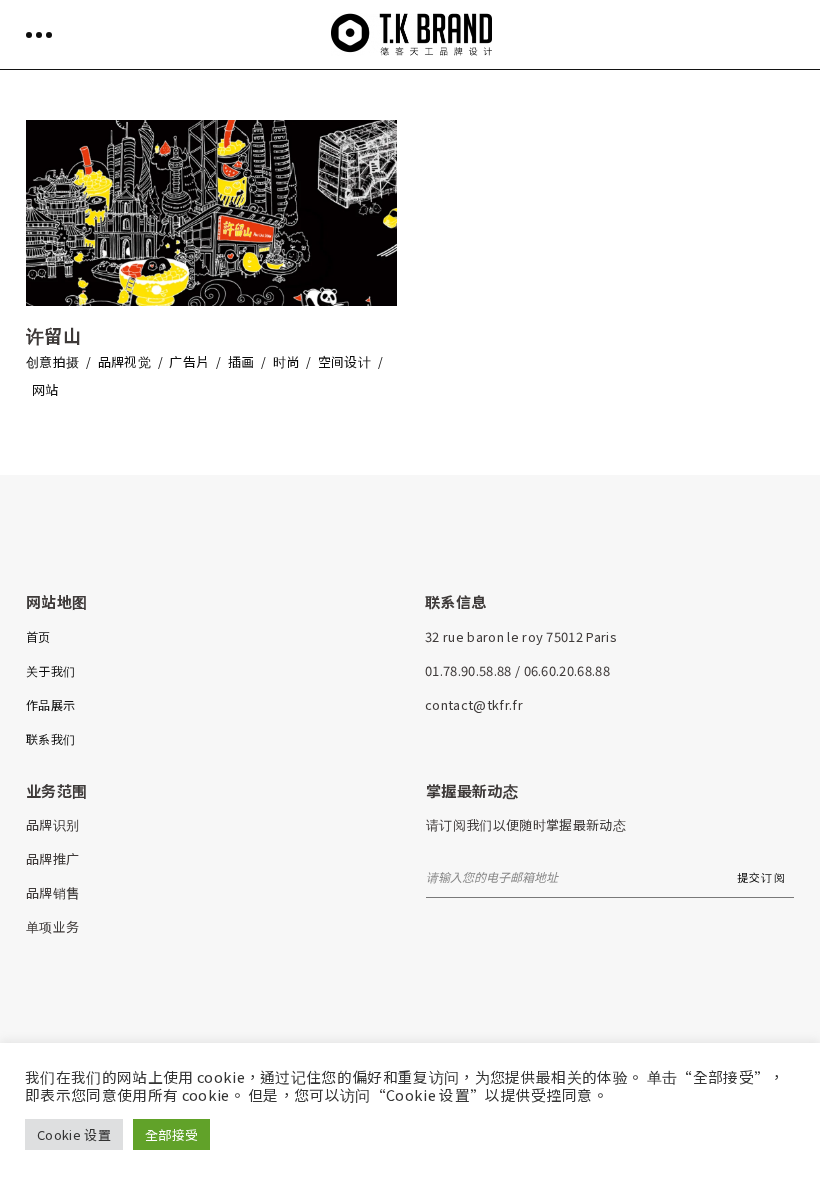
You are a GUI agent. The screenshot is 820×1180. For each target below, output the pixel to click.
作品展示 (50, 704)
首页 (38, 636)
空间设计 (344, 361)
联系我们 (50, 738)
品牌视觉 (124, 361)
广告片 (189, 361)
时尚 (286, 361)
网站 (45, 389)
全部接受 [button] (171, 1134)
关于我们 (50, 670)
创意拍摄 (52, 361)
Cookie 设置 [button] (74, 1134)
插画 (241, 361)
